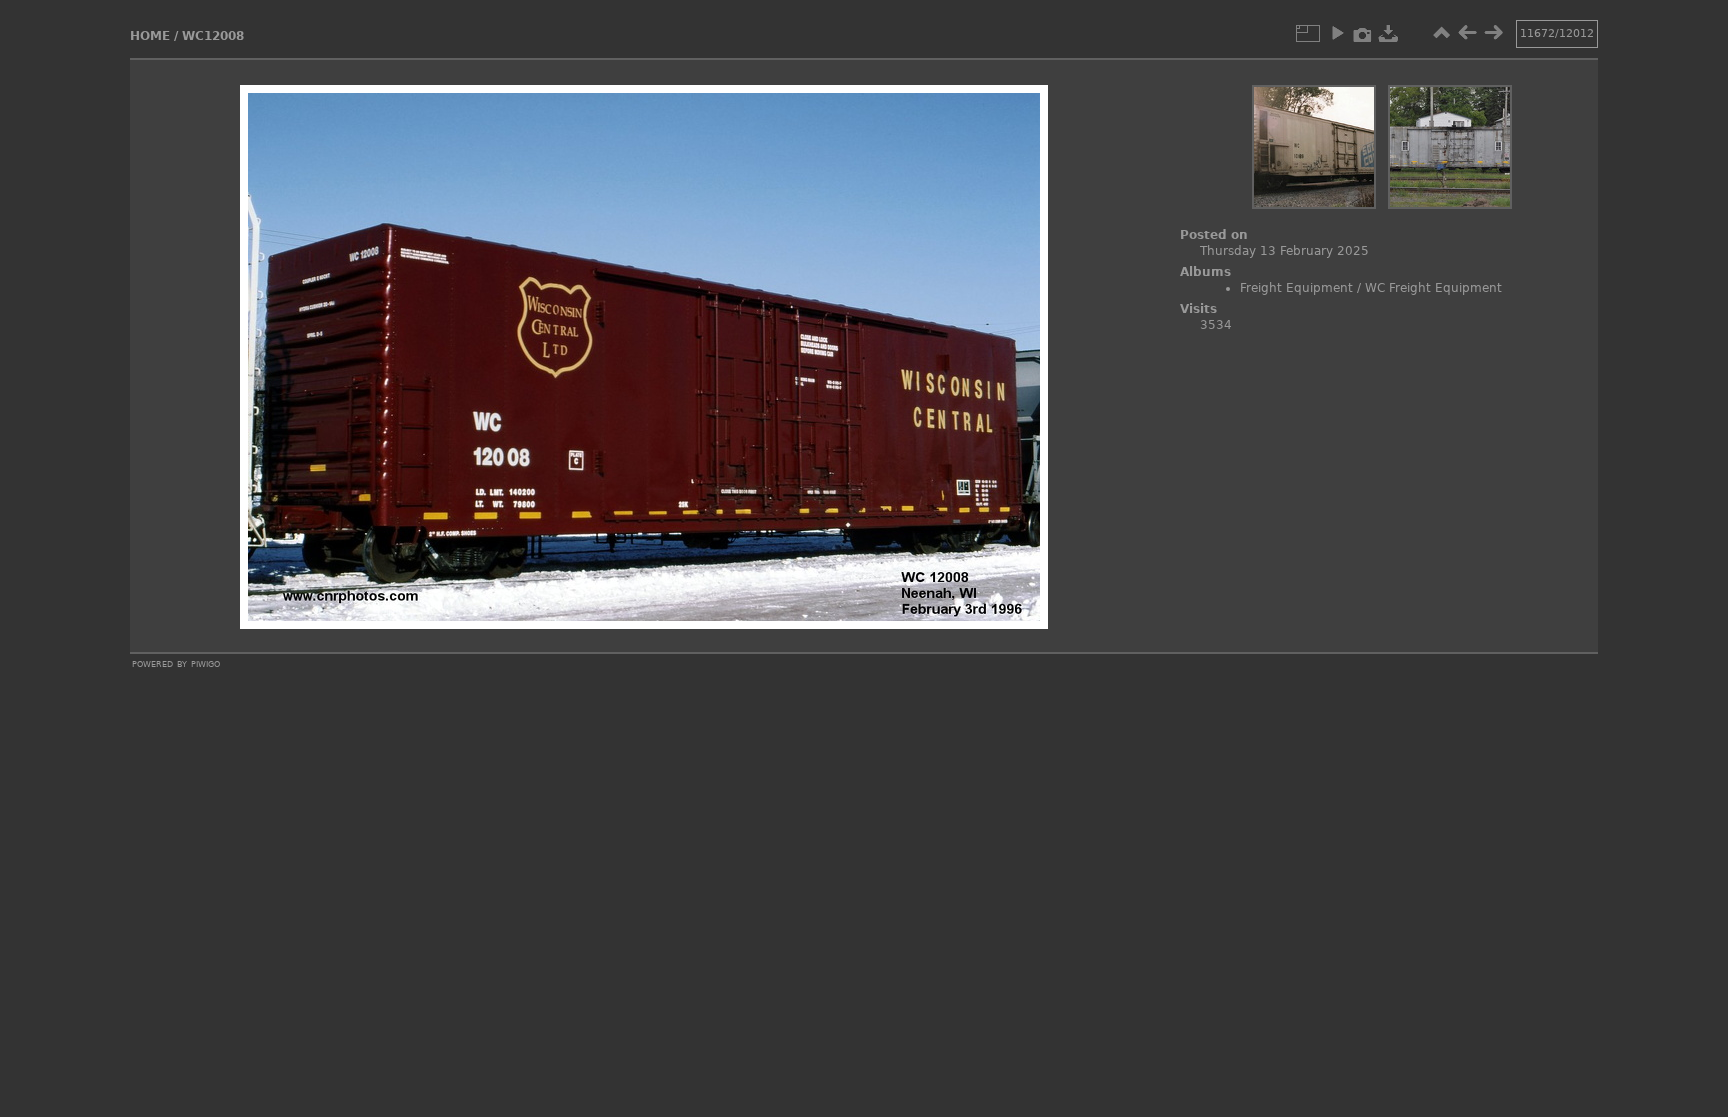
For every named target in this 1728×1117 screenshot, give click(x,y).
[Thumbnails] (1441, 33)
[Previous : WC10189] (1467, 33)
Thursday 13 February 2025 (1284, 251)
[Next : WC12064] (1493, 33)
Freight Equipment (1296, 288)
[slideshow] (1337, 33)
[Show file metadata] (1363, 33)
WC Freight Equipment (1433, 288)
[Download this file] (1389, 33)
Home (150, 36)
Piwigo (205, 663)
